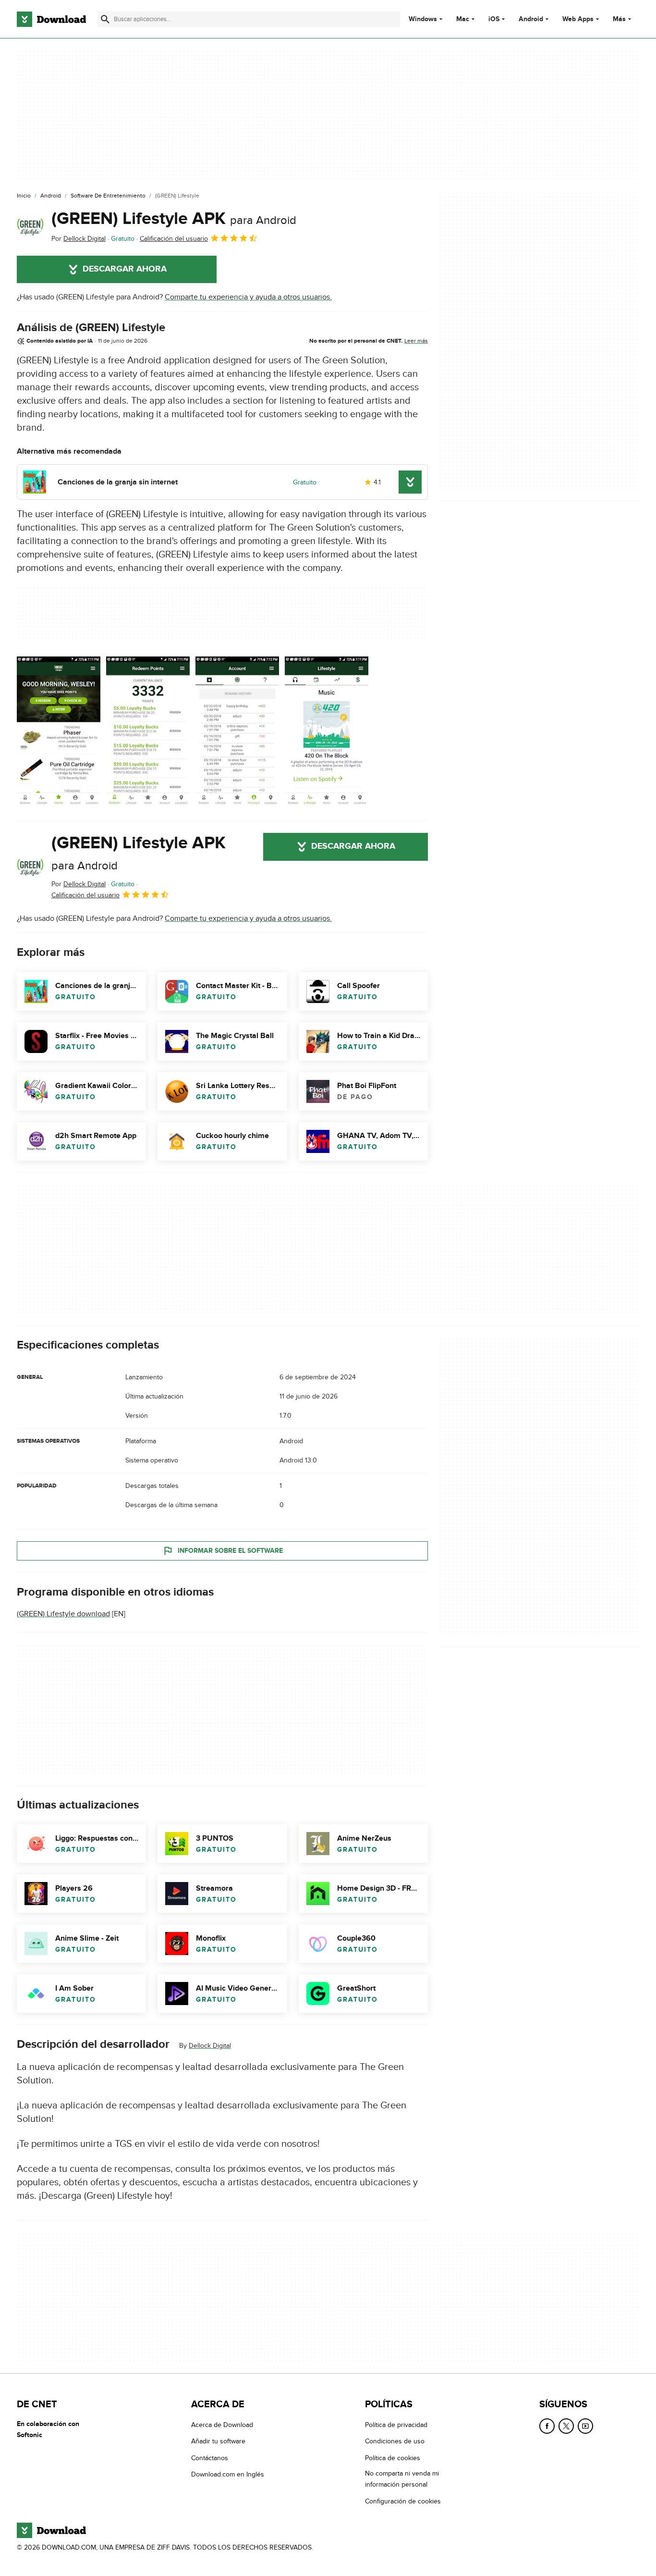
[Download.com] (51, 19)
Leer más (416, 341)
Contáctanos (210, 2458)
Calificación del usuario (174, 239)
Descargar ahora (125, 269)
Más (619, 19)
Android (531, 19)
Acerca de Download (222, 2425)
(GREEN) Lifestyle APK (174, 219)
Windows (423, 19)
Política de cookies (393, 2458)
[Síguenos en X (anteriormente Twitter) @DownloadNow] (566, 2426)
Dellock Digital (210, 2046)
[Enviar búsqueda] (105, 19)
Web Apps (578, 19)
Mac (463, 19)
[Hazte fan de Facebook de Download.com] (547, 2426)
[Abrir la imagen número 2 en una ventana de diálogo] (237, 731)
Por (79, 239)
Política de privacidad (396, 2425)
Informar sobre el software (230, 1551)
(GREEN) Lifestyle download (63, 1614)
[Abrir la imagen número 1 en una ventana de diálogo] (148, 731)
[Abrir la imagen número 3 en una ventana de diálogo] (327, 731)
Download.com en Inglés (228, 2474)
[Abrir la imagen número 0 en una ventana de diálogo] (59, 731)
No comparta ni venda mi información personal (402, 2479)
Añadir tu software (218, 2441)
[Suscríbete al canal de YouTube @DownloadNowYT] (585, 2426)
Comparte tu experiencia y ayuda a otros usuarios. (248, 297)
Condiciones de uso (395, 2441)
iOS (494, 19)
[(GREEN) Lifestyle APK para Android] (30, 226)
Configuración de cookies (403, 2501)
